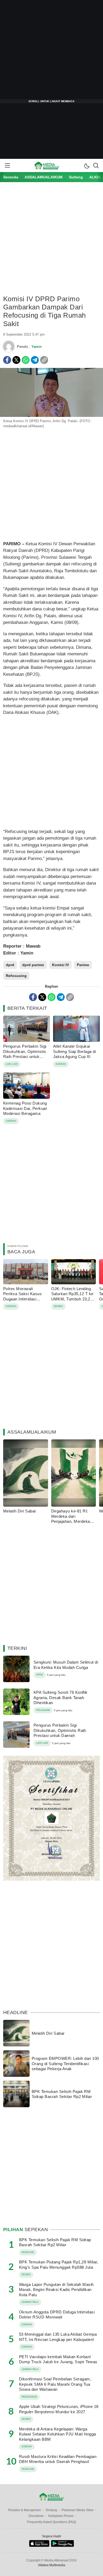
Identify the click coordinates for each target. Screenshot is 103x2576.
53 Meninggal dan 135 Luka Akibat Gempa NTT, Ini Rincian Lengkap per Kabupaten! (58, 2337)
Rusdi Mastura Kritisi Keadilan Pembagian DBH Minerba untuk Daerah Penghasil (58, 2459)
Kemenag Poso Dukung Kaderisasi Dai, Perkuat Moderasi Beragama (25, 1108)
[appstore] (39, 2546)
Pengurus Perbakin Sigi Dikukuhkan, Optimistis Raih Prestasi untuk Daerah (25, 1054)
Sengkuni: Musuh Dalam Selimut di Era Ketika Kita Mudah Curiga (66, 1665)
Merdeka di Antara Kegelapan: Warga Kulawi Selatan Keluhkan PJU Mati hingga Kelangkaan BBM (58, 2434)
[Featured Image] (51, 416)
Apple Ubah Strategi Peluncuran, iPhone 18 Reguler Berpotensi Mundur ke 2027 (59, 2409)
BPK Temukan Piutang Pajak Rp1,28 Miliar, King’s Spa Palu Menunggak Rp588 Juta (59, 2265)
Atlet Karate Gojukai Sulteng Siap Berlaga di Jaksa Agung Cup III (74, 1051)
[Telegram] (35, 360)
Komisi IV (60, 965)
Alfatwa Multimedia (52, 2565)
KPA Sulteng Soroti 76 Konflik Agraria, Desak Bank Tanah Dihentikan (61, 1697)
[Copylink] (44, 360)
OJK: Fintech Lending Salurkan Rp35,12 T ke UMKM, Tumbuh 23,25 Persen (72, 1296)
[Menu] (7, 165)
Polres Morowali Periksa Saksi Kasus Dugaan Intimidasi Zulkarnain (22, 1296)
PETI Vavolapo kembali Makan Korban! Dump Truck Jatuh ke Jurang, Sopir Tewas (58, 2359)
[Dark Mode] (87, 165)
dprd (10, 965)
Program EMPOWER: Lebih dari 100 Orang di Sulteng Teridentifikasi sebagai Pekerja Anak (65, 2064)
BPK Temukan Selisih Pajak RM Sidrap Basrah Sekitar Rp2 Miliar (62, 2094)
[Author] (9, 346)
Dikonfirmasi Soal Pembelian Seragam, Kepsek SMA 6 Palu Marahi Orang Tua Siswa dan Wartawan (55, 2384)
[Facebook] (7, 360)
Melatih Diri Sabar (20, 1511)
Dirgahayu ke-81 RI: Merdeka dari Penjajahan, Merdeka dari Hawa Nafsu (71, 1519)
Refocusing (16, 976)
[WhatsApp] (26, 360)
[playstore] (62, 2546)
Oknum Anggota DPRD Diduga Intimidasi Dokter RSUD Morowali (57, 2315)
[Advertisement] (51, 52)
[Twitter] (16, 360)
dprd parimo (33, 965)
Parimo (83, 965)
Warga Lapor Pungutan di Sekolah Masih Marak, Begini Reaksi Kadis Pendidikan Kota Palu (56, 2290)
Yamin (37, 347)
